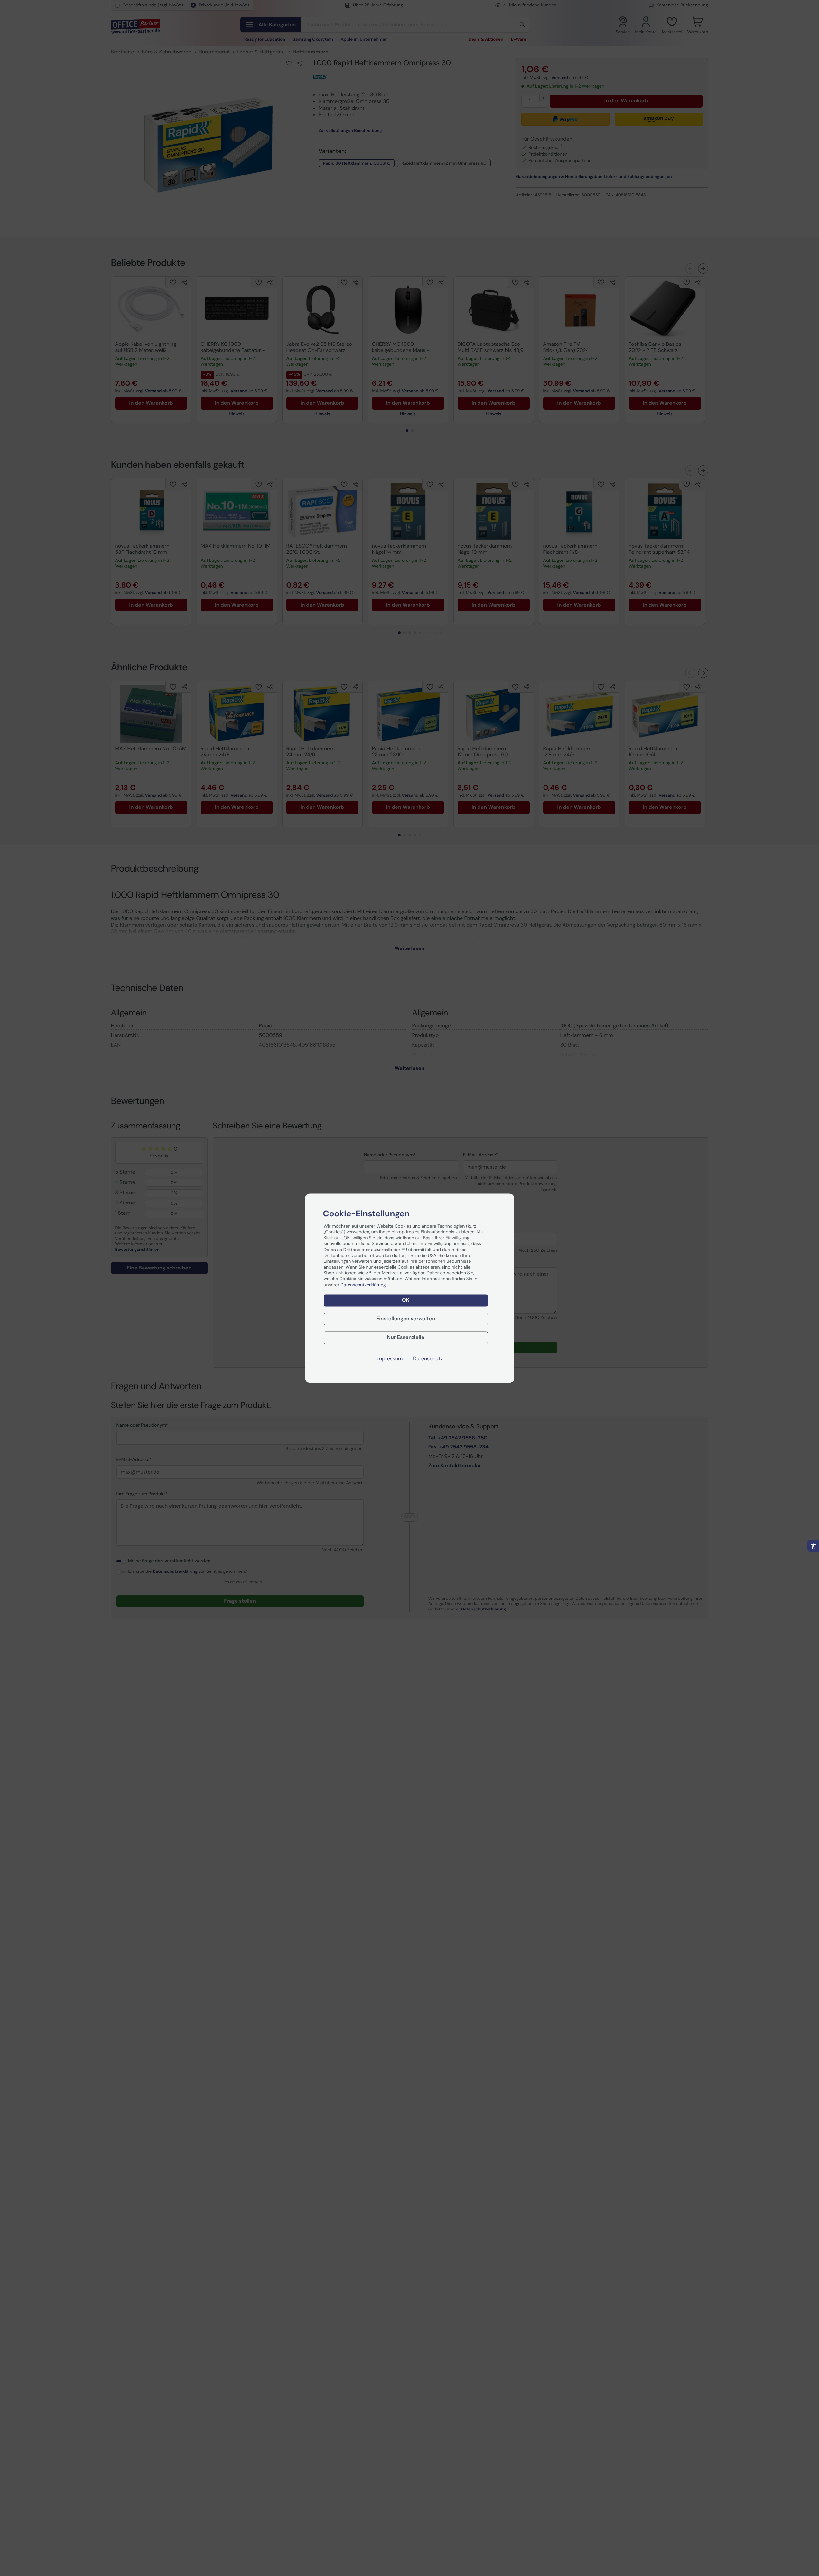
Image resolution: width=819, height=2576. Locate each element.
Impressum (389, 1359)
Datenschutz (428, 1359)
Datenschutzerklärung (364, 1285)
